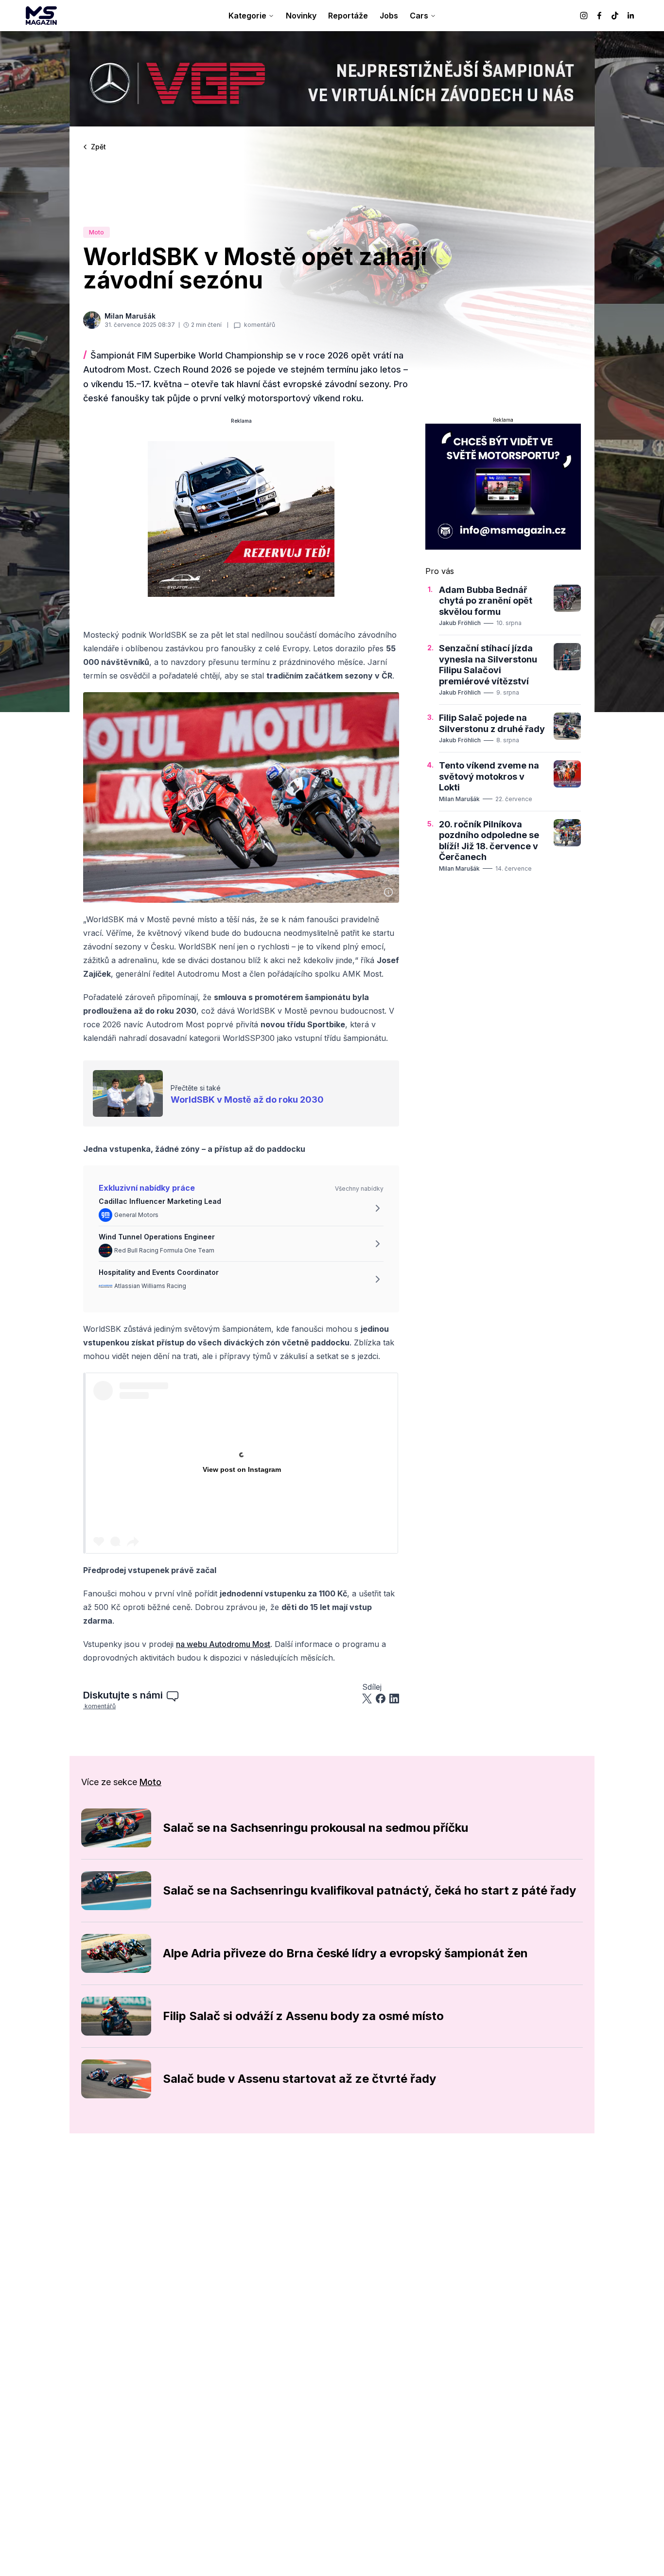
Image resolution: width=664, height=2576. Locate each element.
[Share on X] (367, 1699)
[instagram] (584, 16)
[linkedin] (630, 16)
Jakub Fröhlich (460, 623)
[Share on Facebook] (381, 1699)
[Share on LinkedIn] (394, 1699)
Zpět (98, 147)
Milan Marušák (459, 799)
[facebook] (599, 16)
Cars (419, 16)
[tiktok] (615, 16)
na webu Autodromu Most (223, 1644)
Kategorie (247, 16)
